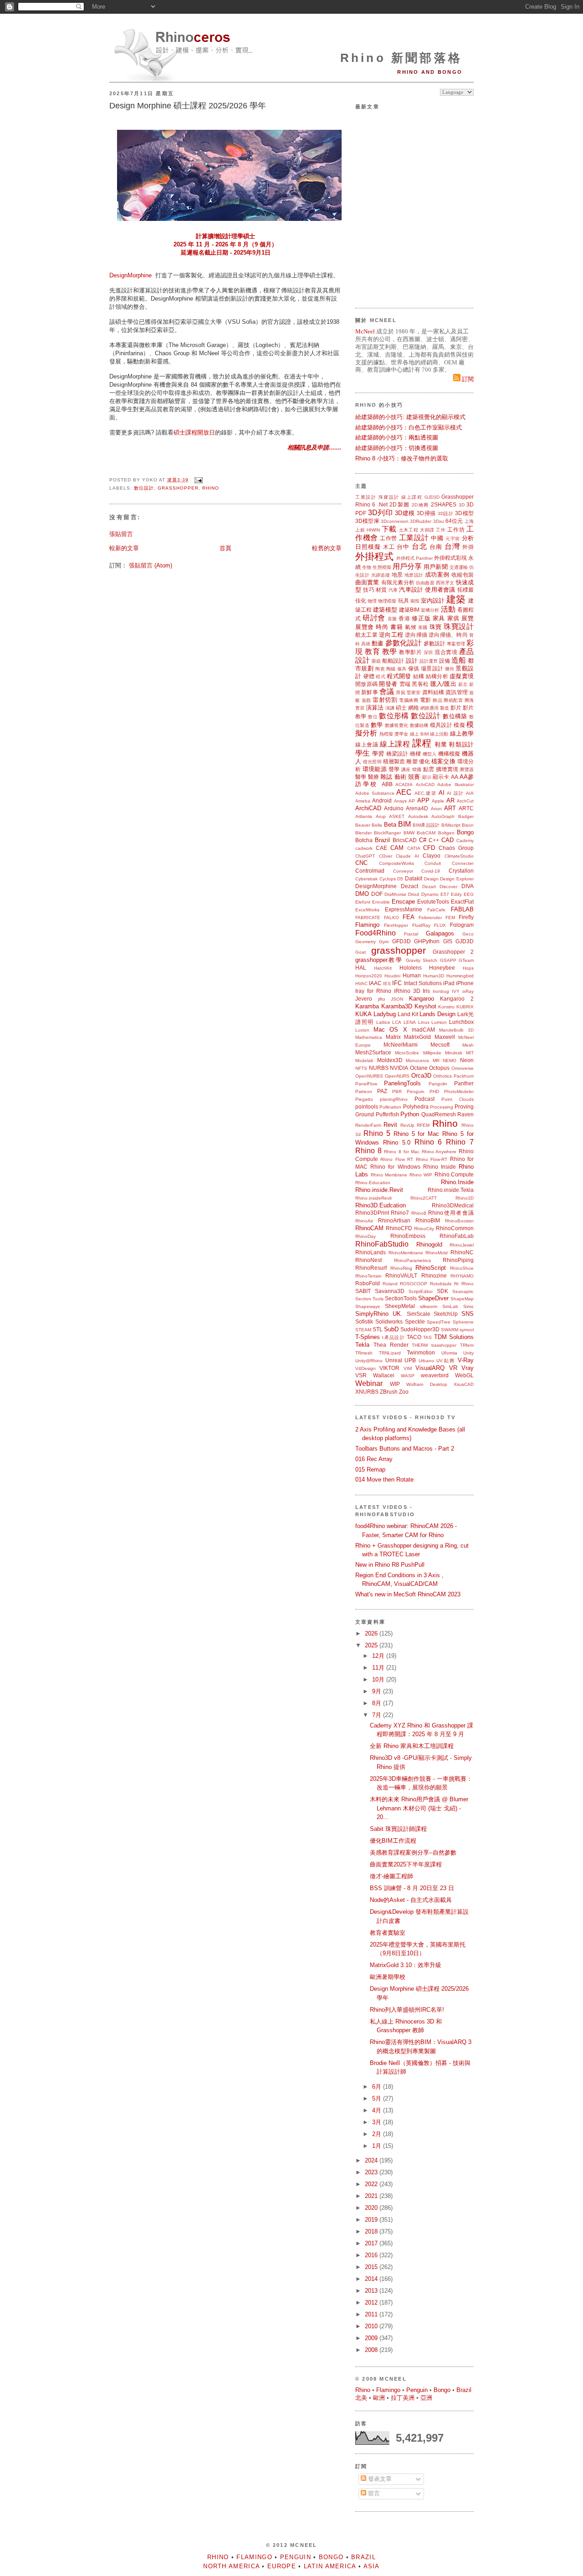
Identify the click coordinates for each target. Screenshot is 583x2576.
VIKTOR (389, 1368)
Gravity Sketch (422, 960)
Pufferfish (387, 1114)
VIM (408, 1368)
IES (387, 984)
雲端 (405, 684)
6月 (378, 2087)
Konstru (446, 1007)
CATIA (414, 848)
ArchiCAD (368, 808)
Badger (466, 816)
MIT (470, 1053)
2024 (372, 2160)
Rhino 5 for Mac (417, 1134)
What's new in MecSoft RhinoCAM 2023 (408, 1594)
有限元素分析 (398, 582)
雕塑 (412, 761)
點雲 (429, 769)
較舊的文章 (327, 548)
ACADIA (404, 785)
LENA (410, 1022)
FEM (450, 917)
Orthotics (442, 1076)
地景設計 (414, 575)
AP (412, 801)
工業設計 (366, 497)
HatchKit (383, 968)
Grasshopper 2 (453, 952)
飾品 (437, 700)
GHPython (427, 941)
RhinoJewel (462, 1245)
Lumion (439, 1022)
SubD (391, 1329)
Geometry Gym (372, 942)
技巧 (368, 590)
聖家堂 (414, 693)
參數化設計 (404, 643)
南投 (415, 601)
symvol (467, 1330)
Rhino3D (465, 1198)
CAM (397, 848)
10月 (379, 1679)
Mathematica (369, 1037)
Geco (468, 934)
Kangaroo (422, 999)
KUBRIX (465, 1007)
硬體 (369, 676)
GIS (448, 941)
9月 (378, 1691)
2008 (372, 2350)
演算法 (375, 708)
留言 (373, 2493)
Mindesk (454, 1053)
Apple (438, 801)
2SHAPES (444, 504)
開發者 (388, 684)
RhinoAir (364, 1221)
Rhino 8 (368, 1151)
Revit (390, 1125)
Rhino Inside (440, 1167)
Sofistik (364, 1321)
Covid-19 (431, 871)
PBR (397, 1091)
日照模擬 (368, 547)
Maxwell (445, 1037)
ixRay (468, 991)
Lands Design (437, 1014)
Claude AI (407, 856)
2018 (372, 2231)
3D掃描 (426, 513)
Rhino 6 (365, 504)
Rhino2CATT (424, 1198)
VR (453, 1368)
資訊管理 (457, 692)
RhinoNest (368, 1260)
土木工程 (409, 530)
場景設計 (432, 668)
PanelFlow (366, 1084)
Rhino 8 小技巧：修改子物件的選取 (402, 458)
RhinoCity (424, 1229)
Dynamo (430, 894)
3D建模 (405, 513)
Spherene (463, 1322)
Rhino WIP (421, 1175)
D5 (400, 879)
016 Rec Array (374, 1459)
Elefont (363, 902)
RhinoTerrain (368, 1276)
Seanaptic (463, 1291)
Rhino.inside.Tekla (451, 1190)
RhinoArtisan (394, 1220)
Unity (468, 1353)
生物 (367, 567)
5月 (378, 2098)
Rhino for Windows (395, 1167)
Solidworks (389, 1321)
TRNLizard (390, 1353)
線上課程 (412, 497)
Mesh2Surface (373, 1052)
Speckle (415, 1321)
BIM (404, 824)
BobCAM (426, 833)
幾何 (450, 669)
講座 (406, 769)
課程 (422, 743)
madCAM (423, 1030)
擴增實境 (447, 769)
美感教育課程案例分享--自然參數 (413, 1853)
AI (442, 793)
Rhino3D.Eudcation (381, 1205)
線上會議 (367, 744)
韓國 (417, 769)
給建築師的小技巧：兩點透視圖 (397, 437)
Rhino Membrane (389, 1175)
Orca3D (421, 1076)
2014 (372, 2279)
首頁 (225, 548)
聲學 (394, 769)
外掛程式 (374, 556)
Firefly (466, 917)
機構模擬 (449, 754)
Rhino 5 (377, 1133)
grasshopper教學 (379, 960)
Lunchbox (461, 1022)
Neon (467, 1060)
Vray (468, 1368)
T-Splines (368, 1337)
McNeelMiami (401, 1045)
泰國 (423, 627)
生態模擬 (382, 567)
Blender (363, 833)
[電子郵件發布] (197, 480)
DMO (362, 894)
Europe (282, 2566)
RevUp (407, 1125)
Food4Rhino (376, 933)
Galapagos (440, 933)
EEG (469, 894)
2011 (372, 2314)
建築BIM (409, 610)
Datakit (414, 878)
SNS (468, 1314)
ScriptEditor (421, 1291)
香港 (404, 618)
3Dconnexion (395, 521)
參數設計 (435, 643)
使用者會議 (440, 590)
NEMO (450, 1061)
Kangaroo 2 (457, 999)
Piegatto (364, 1099)
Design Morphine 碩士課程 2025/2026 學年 (188, 106)
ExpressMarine (404, 909)
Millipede (432, 1053)
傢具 (402, 669)
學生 (363, 753)
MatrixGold (417, 1037)
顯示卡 (441, 777)
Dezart (429, 887)
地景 (397, 575)
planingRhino (394, 1099)
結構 (419, 676)
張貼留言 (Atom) (151, 565)
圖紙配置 (453, 700)
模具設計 (441, 725)
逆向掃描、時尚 (448, 635)
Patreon (364, 1091)
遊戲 (366, 700)
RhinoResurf (371, 1268)
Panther (464, 1083)
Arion (436, 809)
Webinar (369, 1383)
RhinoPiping (458, 1260)
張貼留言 (121, 534)
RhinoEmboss (408, 1236)
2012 (372, 2303)
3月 (378, 2122)
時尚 (382, 627)
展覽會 (365, 627)
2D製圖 (399, 504)
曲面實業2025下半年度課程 (406, 1864)
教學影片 (410, 652)
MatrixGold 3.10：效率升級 (406, 1965)
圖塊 (469, 700)
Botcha (364, 840)
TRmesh (364, 1353)
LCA (397, 1022)
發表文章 (379, 2479)
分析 (468, 538)
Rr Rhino (464, 1284)
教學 (390, 652)
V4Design (366, 1368)
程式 (381, 677)
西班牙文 (445, 583)
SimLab (450, 1306)
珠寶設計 (389, 497)
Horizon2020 (369, 976)
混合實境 (446, 652)
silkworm (429, 1306)
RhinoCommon (455, 1228)
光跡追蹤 (381, 575)
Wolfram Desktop (427, 1384)
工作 (441, 530)
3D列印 (381, 513)
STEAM (363, 1330)
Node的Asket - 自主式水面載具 (411, 1900)
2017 (372, 2243)
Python (410, 1114)
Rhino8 (419, 1213)
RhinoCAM (369, 1228)
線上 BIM (419, 734)
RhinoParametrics (412, 1260)
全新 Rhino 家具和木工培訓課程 (412, 1746)
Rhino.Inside (457, 1182)
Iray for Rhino (373, 991)
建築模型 (385, 610)
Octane (419, 1068)
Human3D (434, 976)
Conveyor (403, 871)
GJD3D (432, 497)
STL (378, 1329)
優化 (424, 761)
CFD (429, 848)
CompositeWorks (396, 863)
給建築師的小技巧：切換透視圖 (397, 448)
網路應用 (430, 708)
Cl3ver (386, 856)
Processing (442, 1107)
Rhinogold (429, 1245)
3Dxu (439, 521)
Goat (361, 952)
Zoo (404, 1392)
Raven (465, 1114)
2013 (372, 2291)
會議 (387, 692)
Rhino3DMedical (453, 1205)
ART (450, 808)
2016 (372, 2255)
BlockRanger (387, 833)
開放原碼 (366, 684)
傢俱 (414, 668)
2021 (372, 2196)
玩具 (404, 601)
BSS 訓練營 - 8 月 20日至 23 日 (412, 1888)
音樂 (392, 619)
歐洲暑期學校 (388, 1977)
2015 (372, 2267)
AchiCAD (425, 785)
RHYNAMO (462, 1276)
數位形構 (394, 716)
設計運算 (429, 661)
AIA (470, 793)
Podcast (424, 1099)
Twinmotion (421, 1352)
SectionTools (401, 1298)
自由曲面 (425, 583)
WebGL (464, 1375)
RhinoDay (366, 1236)
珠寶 (436, 627)
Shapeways (368, 1306)
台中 (403, 547)
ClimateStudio (459, 856)
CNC (361, 863)
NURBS (379, 1068)
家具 (439, 618)
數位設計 (144, 488)
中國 (437, 538)
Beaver (363, 825)
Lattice (383, 1022)
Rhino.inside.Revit (379, 1190)
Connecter (463, 863)
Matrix (393, 1037)
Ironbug (441, 991)
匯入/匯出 (443, 684)
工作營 (389, 538)
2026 (372, 1633)
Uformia (449, 1353)
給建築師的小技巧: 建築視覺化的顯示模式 (410, 417)
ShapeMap (462, 1299)
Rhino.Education (373, 1183)
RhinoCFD (399, 1228)
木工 (389, 547)
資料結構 (433, 692)
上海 (469, 521)
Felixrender (430, 917)
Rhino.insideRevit (373, 1198)
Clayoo (432, 856)
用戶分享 (407, 566)
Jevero (364, 999)
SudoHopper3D (420, 1329)
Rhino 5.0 (397, 1142)
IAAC (375, 983)
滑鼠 (400, 693)
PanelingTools (402, 1083)
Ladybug (385, 1014)
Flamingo (367, 925)
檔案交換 (443, 761)
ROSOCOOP (414, 1284)
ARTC (466, 808)
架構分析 (430, 610)
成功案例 (437, 575)
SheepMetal (400, 1306)
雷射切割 (385, 700)
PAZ (382, 1091)
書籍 (396, 627)
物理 (372, 601)
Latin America (330, 2566)
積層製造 (394, 761)
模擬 (459, 725)
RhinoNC (462, 1252)
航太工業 (366, 635)
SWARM (450, 1330)
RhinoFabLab (457, 1236)
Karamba (367, 1006)
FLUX (440, 925)
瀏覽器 (467, 769)
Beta (390, 825)
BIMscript (451, 825)
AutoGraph (443, 816)
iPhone (465, 983)
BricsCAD (405, 840)
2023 (372, 2172)
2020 (372, 2208)
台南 (436, 547)
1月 (378, 2146)
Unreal (394, 1360)
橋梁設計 (397, 754)
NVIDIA (399, 1068)
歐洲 (379, 2398)
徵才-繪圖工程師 (391, 1876)
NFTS (361, 1068)
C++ (434, 840)
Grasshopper (458, 497)
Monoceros (417, 1061)
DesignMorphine (130, 275)
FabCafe (436, 910)
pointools (367, 1107)
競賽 (414, 777)
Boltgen (446, 833)
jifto (382, 999)
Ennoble (381, 902)
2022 (372, 2184)
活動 (448, 609)
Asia (372, 2566)
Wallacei (384, 1375)
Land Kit (408, 1014)
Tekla (362, 1345)
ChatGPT (365, 856)
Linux (424, 1022)
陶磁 (391, 669)
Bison (468, 825)
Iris (426, 991)
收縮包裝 (463, 575)
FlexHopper (396, 925)
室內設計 (433, 601)
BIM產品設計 (426, 825)
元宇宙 (453, 539)
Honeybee (442, 968)
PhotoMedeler (459, 1091)
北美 (361, 2398)
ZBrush (389, 1392)
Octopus (439, 1068)
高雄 (366, 644)
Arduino (394, 808)
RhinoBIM (428, 1220)
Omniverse (463, 1068)
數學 (377, 725)
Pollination (390, 1107)
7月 (378, 1715)
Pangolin (438, 1084)
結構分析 (437, 676)
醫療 (373, 777)
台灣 (452, 546)
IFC (397, 983)
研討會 (374, 618)
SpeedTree (439, 1322)
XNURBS (367, 1392)
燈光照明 (372, 762)
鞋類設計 (461, 744)
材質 (381, 590)
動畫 (378, 643)
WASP (408, 1376)
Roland (390, 1284)
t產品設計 (394, 1337)
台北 (419, 546)
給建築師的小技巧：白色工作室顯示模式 (409, 427)
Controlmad (370, 871)
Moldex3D (390, 1060)
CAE (381, 848)
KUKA (363, 1014)
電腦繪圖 (409, 700)
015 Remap (370, 1469)
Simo (468, 1306)
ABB (387, 784)
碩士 (401, 708)
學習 (378, 754)
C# (423, 840)
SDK (442, 1291)
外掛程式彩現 (450, 558)
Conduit (433, 863)
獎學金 (401, 734)
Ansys (400, 801)
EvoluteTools (433, 902)
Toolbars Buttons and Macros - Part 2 (405, 1449)
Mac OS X (390, 1030)
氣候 (411, 627)
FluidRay (421, 925)
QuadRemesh (439, 1114)
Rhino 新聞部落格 (401, 58)
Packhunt (464, 1076)
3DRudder (421, 521)
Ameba (363, 801)
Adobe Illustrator (455, 785)
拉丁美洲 (403, 2398)
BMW (409, 833)
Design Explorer (457, 879)
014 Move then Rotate (384, 1480)
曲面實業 (367, 582)
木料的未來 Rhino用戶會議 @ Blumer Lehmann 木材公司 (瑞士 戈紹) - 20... (419, 1808)
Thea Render (391, 1345)
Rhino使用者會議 (451, 1213)
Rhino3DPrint (372, 1213)
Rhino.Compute (454, 1174)
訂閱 (467, 379)
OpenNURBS (369, 1076)
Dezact (409, 886)
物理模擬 (387, 601)
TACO (414, 1337)
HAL (361, 968)
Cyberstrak (366, 879)
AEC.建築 (426, 793)
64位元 (454, 521)
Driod (414, 894)
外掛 (468, 547)
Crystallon (461, 871)
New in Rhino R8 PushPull (390, 1565)
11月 (379, 1668)
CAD (447, 840)
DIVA (468, 886)
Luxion (362, 1030)
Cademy (465, 841)
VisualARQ (430, 1368)
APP (423, 800)
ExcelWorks (367, 910)
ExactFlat (462, 902)
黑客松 (420, 684)
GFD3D (401, 941)
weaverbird (435, 1375)
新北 (463, 684)
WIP (395, 1384)
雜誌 (386, 777)
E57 (445, 894)
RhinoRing (401, 1268)
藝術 (400, 777)
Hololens (411, 968)
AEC (404, 792)
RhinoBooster (459, 1221)
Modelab (364, 1061)
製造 (445, 708)
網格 (414, 708)
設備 (445, 661)
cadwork (364, 848)
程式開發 (399, 676)
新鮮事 (369, 692)
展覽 (468, 618)
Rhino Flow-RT (432, 1159)
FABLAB (462, 909)
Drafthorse (395, 894)
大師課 (427, 530)
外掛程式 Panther (414, 558)
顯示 (427, 777)
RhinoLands (371, 1252)
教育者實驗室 (388, 1933)
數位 (373, 717)
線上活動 (439, 734)
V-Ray (466, 1360)
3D (462, 505)
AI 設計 (455, 793)
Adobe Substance (375, 793)
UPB (410, 1360)
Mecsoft (440, 1045)
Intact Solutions (423, 983)
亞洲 (426, 2398)
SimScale (419, 1314)
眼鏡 (376, 661)
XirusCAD (464, 1384)
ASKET (397, 816)
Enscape (403, 902)
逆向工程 (391, 635)
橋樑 (416, 754)
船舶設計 (393, 661)
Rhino (211, 488)
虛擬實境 (462, 676)
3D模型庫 (367, 521)
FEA (409, 917)
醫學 (361, 777)
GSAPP (448, 960)
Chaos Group (456, 848)
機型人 (430, 754)
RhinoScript (431, 1268)
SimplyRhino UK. (379, 1314)
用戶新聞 (435, 567)
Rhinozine (434, 1275)
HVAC (361, 984)
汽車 (393, 590)
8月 (378, 1703)
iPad (449, 983)
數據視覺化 (396, 725)
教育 (372, 652)
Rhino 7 (460, 1142)
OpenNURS (397, 1076)
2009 (372, 2338)
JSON (397, 999)
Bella (377, 825)
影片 (456, 708)
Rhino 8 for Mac (402, 1152)
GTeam (466, 960)
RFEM (423, 1125)
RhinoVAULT (401, 1275)
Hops (468, 968)
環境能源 (375, 769)
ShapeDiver (433, 1298)
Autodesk (418, 816)
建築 (456, 599)
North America (231, 2566)
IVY (456, 991)
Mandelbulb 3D (456, 1030)
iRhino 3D (407, 991)
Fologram (462, 925)
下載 (389, 529)
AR (450, 800)
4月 (378, 2110)
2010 (372, 2326)
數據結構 (419, 725)
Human (412, 975)
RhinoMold (437, 1253)
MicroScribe (407, 1053)
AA (455, 777)
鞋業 (441, 744)
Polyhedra (416, 1107)
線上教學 (462, 733)
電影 (426, 700)
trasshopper (444, 1345)
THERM (420, 1345)
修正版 (421, 618)
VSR (361, 1375)
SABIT (363, 1291)
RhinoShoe (462, 1268)
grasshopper (178, 488)
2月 (378, 2134)
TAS (427, 1337)
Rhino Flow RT (397, 1159)
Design (431, 879)
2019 (372, 2220)
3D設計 (446, 514)
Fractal (411, 934)
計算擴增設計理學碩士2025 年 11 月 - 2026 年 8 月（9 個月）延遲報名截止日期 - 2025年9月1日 (225, 244)
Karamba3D (397, 1006)
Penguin (416, 1091)
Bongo (465, 832)
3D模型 (464, 513)
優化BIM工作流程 (393, 1841)
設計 (412, 661)
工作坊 (456, 529)
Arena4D (417, 808)
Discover (448, 887)
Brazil (382, 840)
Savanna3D (390, 1291)
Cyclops (388, 879)
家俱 (453, 618)
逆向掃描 (416, 635)
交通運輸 (459, 567)
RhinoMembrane (406, 1253)
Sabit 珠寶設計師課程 (398, 1829)
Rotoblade (441, 1284)
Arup (381, 816)
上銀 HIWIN (368, 530)
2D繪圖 (420, 505)
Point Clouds (458, 1099)
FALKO (391, 917)
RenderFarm (368, 1125)
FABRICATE (368, 917)
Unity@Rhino (369, 1361)
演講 (390, 708)
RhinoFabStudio (382, 1244)
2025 (372, 1645)
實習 (360, 708)
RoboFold (368, 1283)
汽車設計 (411, 590)
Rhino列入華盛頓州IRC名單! (407, 2010)
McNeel (365, 331)
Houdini (392, 976)
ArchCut (465, 801)
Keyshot (425, 1006)
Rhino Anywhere (439, 1152)
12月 (379, 1656)
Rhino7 (400, 1213)
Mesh (468, 1045)
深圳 (428, 652)
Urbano (426, 1361)
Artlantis (364, 816)
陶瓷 (380, 669)
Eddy (456, 894)
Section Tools (369, 1299)
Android (382, 800)
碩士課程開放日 (194, 432)
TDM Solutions (454, 1337)
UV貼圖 (446, 1361)
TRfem (467, 1345)
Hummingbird (460, 976)
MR (436, 1061)
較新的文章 (124, 548)
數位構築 (455, 716)
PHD (434, 1091)
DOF (377, 894)
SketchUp (446, 1314)
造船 (459, 660)
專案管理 (456, 644)
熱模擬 (386, 734)
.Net (383, 504)
